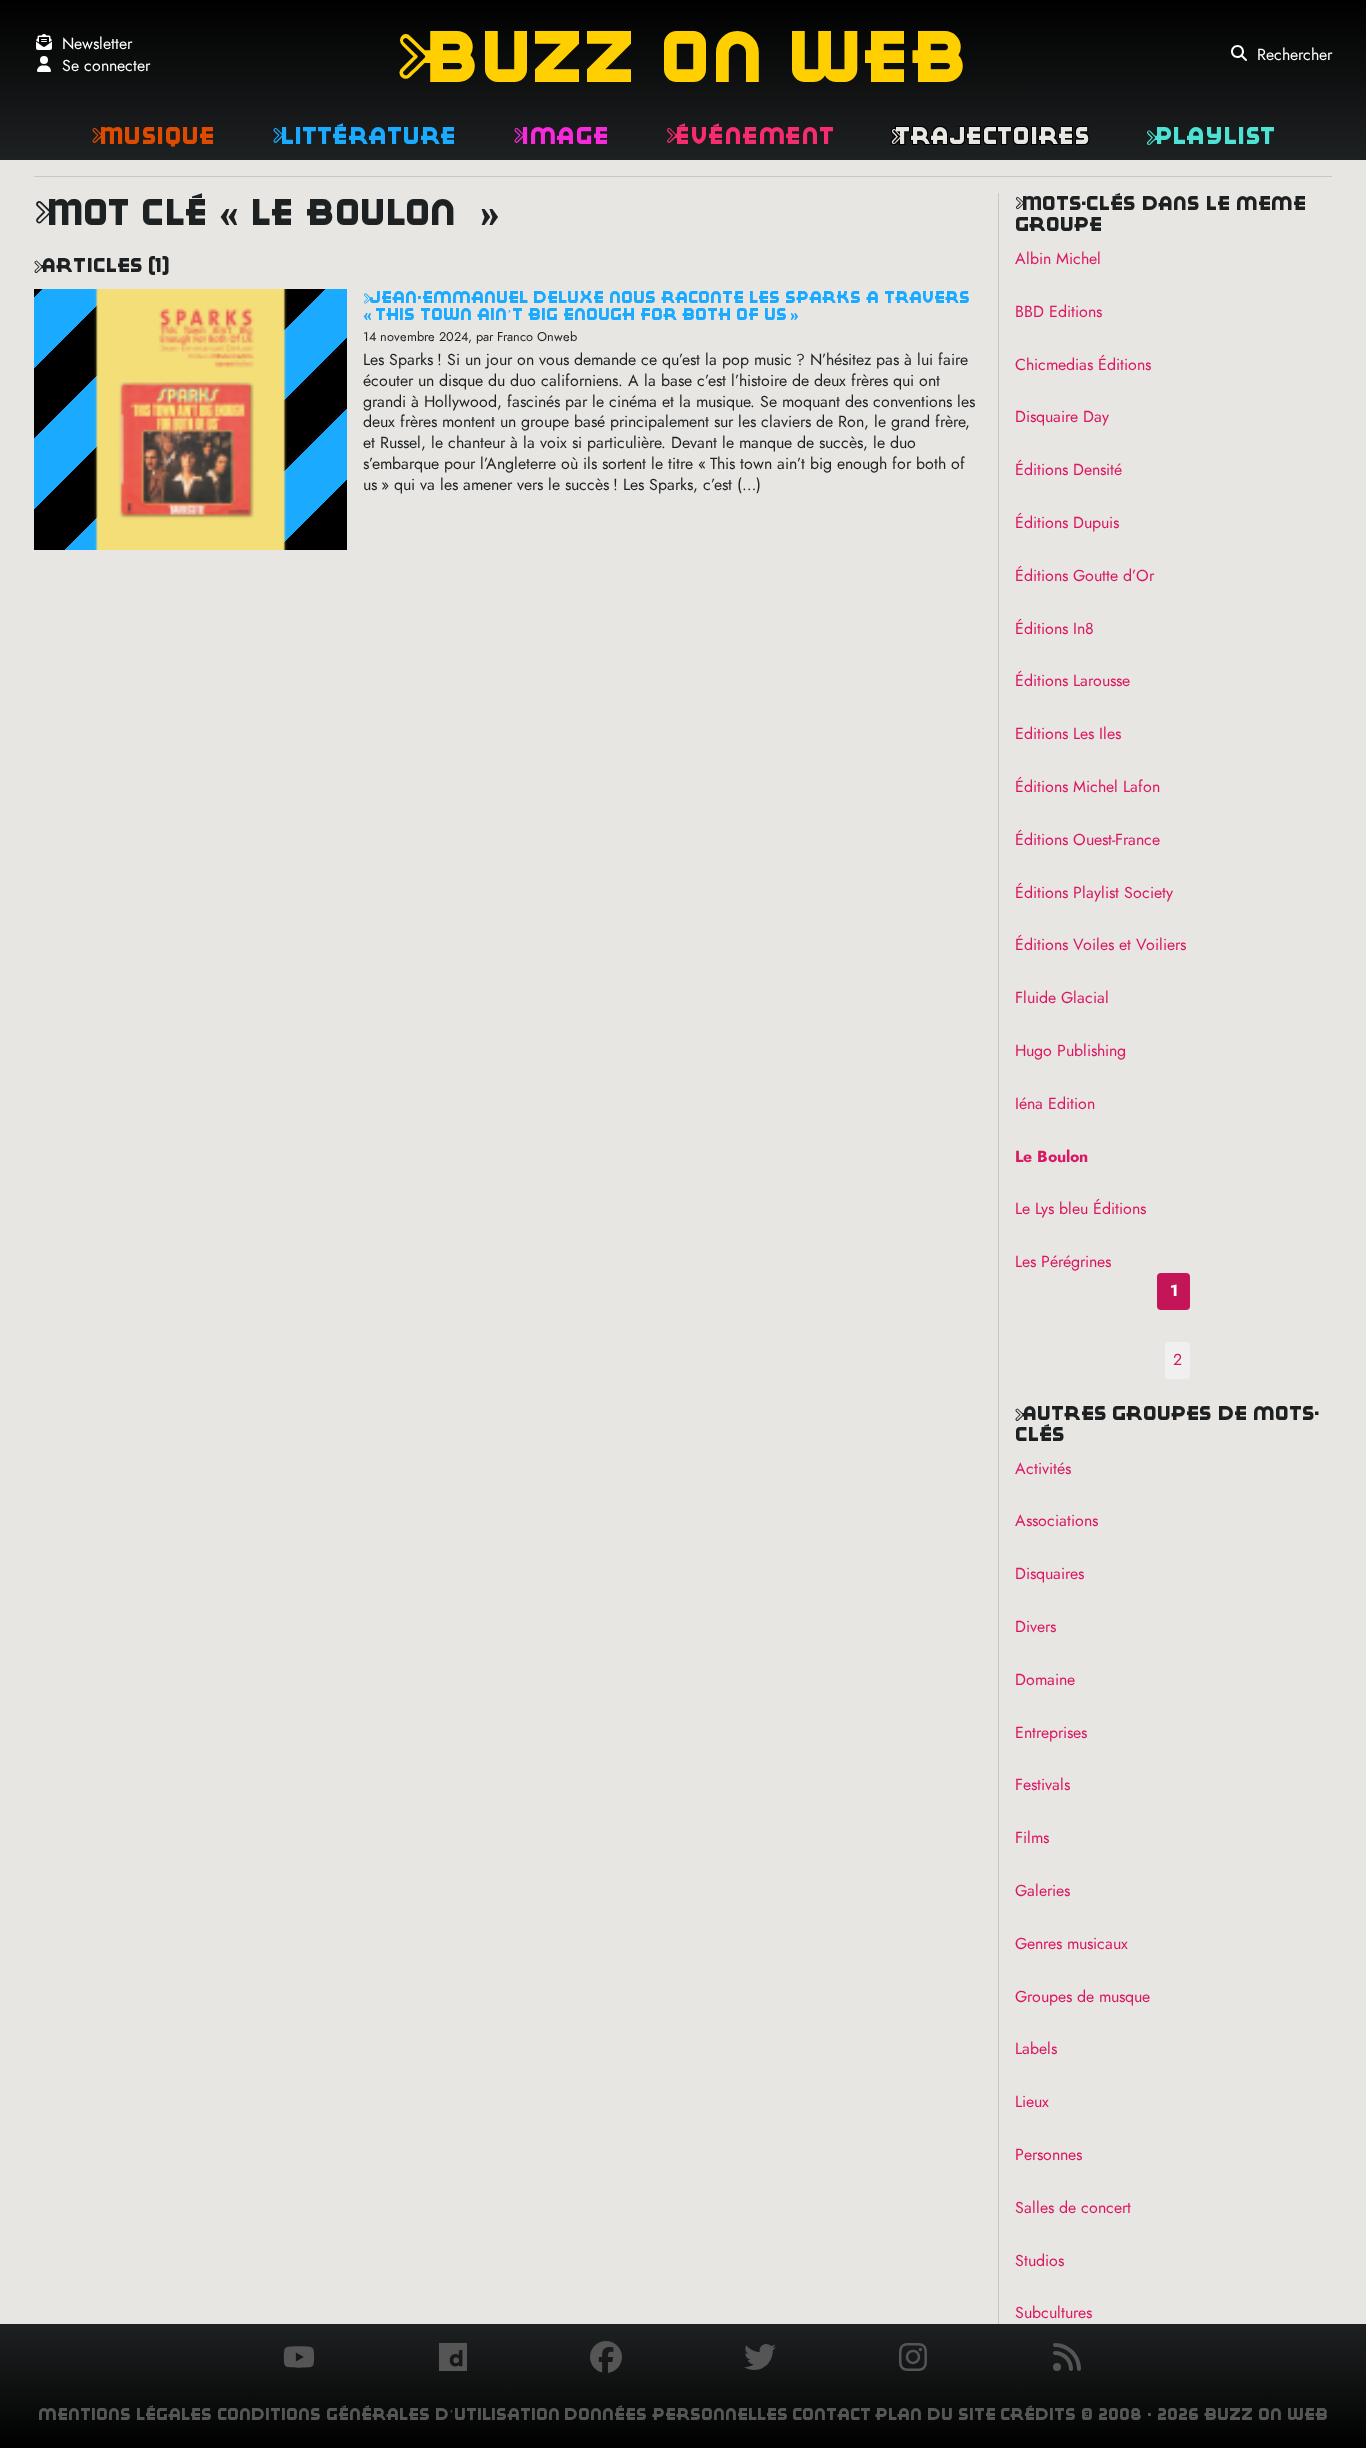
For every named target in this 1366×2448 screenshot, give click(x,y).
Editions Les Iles (1068, 733)
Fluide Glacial (1062, 997)
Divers (1035, 1626)
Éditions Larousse (1072, 680)
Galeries (1042, 1890)
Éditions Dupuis (1067, 522)
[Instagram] (913, 2360)
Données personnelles (676, 2414)
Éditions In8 (1054, 628)
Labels (1036, 2048)
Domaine (1045, 1679)
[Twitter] (760, 2360)
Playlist (1210, 135)
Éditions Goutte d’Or (1084, 575)
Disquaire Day (1062, 416)
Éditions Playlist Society (1094, 892)
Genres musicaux (1071, 1943)
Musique (153, 135)
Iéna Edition (1055, 1103)
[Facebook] (606, 2360)
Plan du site (935, 2414)
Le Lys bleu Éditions (1080, 1208)
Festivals (1042, 1784)
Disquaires (1049, 1573)
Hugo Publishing (1070, 1050)
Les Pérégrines (1063, 1261)
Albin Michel (1058, 258)
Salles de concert (1073, 2207)
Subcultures (1053, 2312)
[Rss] (1067, 2360)
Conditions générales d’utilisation (388, 2414)
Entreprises (1051, 1732)
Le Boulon (1051, 1156)
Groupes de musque (1082, 1996)
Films (1032, 1837)
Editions (1058, 311)
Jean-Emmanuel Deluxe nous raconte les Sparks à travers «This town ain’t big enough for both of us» (666, 306)
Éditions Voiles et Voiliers (1100, 944)
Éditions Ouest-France (1087, 839)
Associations (1056, 1520)
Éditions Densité (1068, 469)
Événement (750, 135)
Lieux (1032, 2101)
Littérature (364, 135)
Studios (1039, 2260)
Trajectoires (990, 135)
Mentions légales (125, 2414)
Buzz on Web (682, 56)
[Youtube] (299, 2360)
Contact (831, 2414)
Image (561, 135)
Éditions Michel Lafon (1087, 786)
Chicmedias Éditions (1083, 364)
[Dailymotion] (453, 2360)
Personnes (1048, 2154)
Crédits (1038, 2414)
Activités (1043, 1468)
